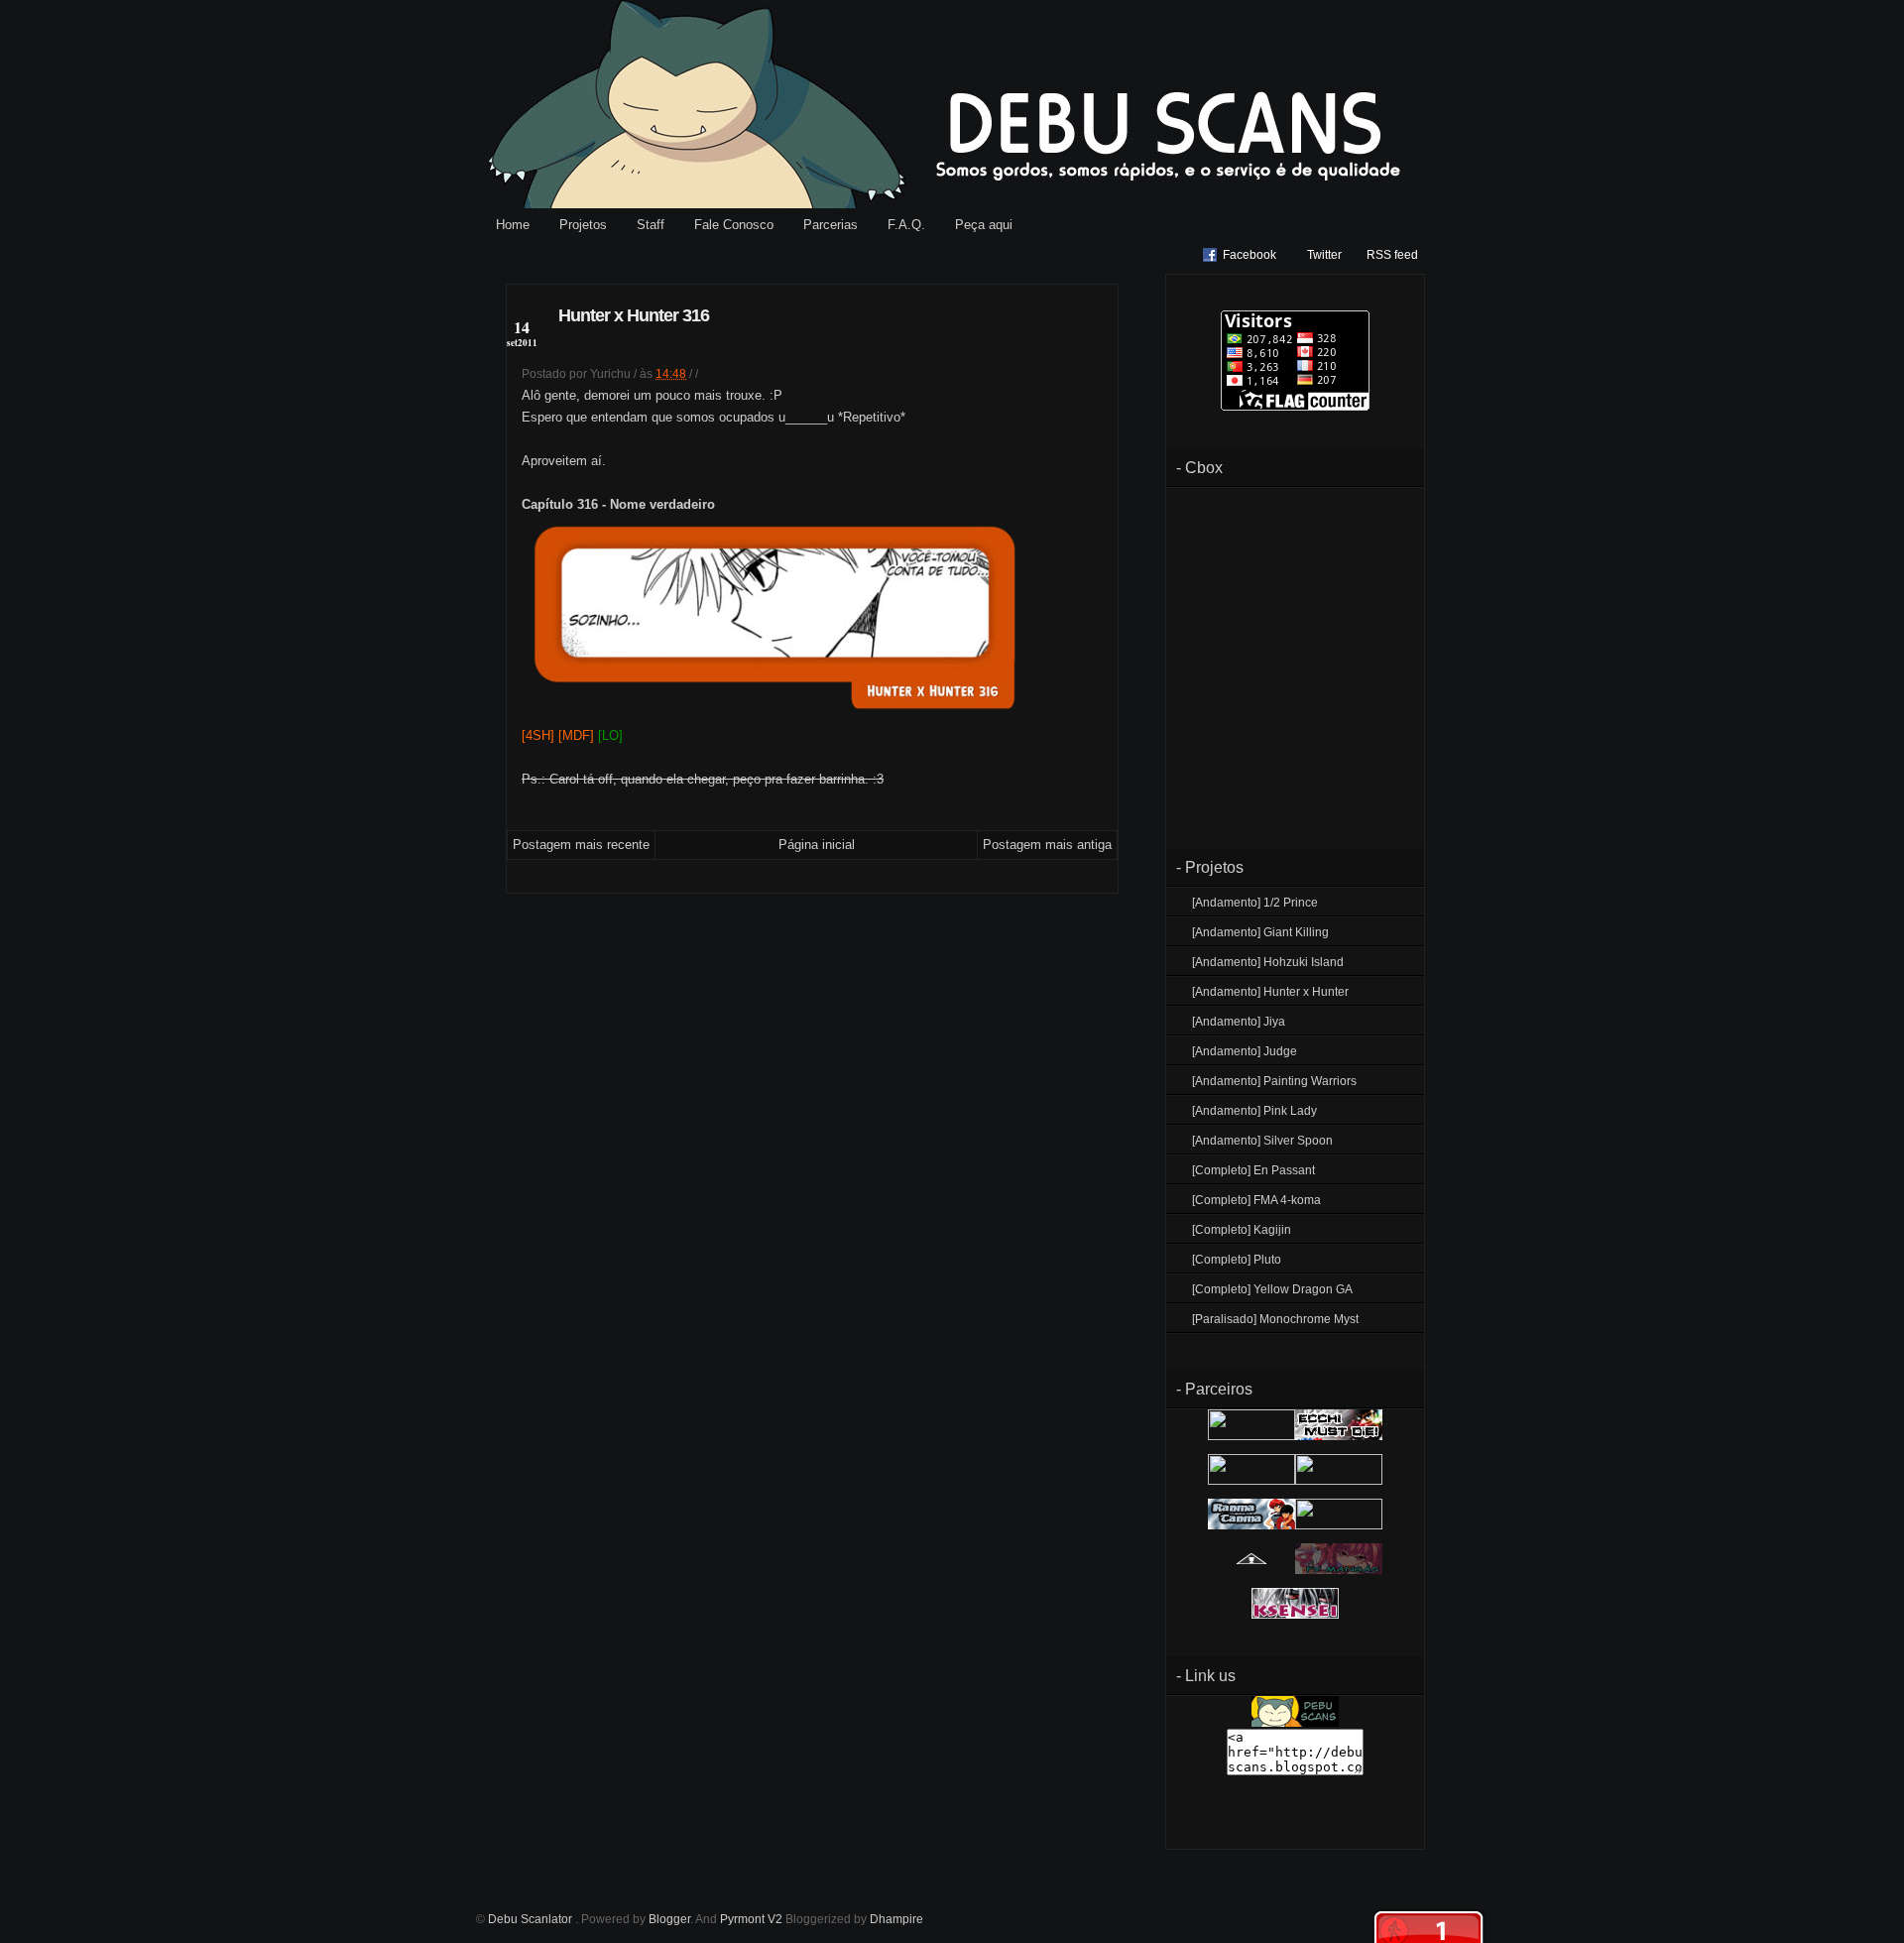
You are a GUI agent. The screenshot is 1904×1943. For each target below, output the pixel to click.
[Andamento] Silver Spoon (1262, 1141)
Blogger (669, 1919)
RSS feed (1392, 255)
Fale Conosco (734, 225)
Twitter (1324, 255)
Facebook (1249, 255)
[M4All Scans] (1251, 1481)
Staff (651, 225)
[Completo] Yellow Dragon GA (1272, 1289)
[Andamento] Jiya (1239, 1022)
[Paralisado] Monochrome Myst (1275, 1319)
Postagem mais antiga (1047, 845)
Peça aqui (984, 225)
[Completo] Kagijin (1242, 1230)
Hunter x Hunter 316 (634, 315)
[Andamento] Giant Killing (1260, 932)
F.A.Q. (906, 225)
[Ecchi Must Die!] (1339, 1436)
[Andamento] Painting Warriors (1274, 1081)
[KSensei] (1295, 1615)
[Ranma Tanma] (1251, 1525)
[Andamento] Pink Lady (1254, 1111)
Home (513, 225)
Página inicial (817, 845)
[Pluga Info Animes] (1251, 1570)
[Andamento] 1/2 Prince (1255, 903)
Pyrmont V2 (751, 1919)
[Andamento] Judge (1245, 1051)
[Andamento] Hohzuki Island (1268, 962)
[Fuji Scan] (1339, 1481)
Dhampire (896, 1919)
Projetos (583, 225)
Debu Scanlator (532, 1919)
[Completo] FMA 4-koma (1256, 1200)
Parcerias (831, 225)
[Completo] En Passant (1253, 1170)
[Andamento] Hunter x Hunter (1270, 992)
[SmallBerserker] (1251, 1436)
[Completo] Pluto (1237, 1260)
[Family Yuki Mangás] (1339, 1570)
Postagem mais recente (581, 845)
